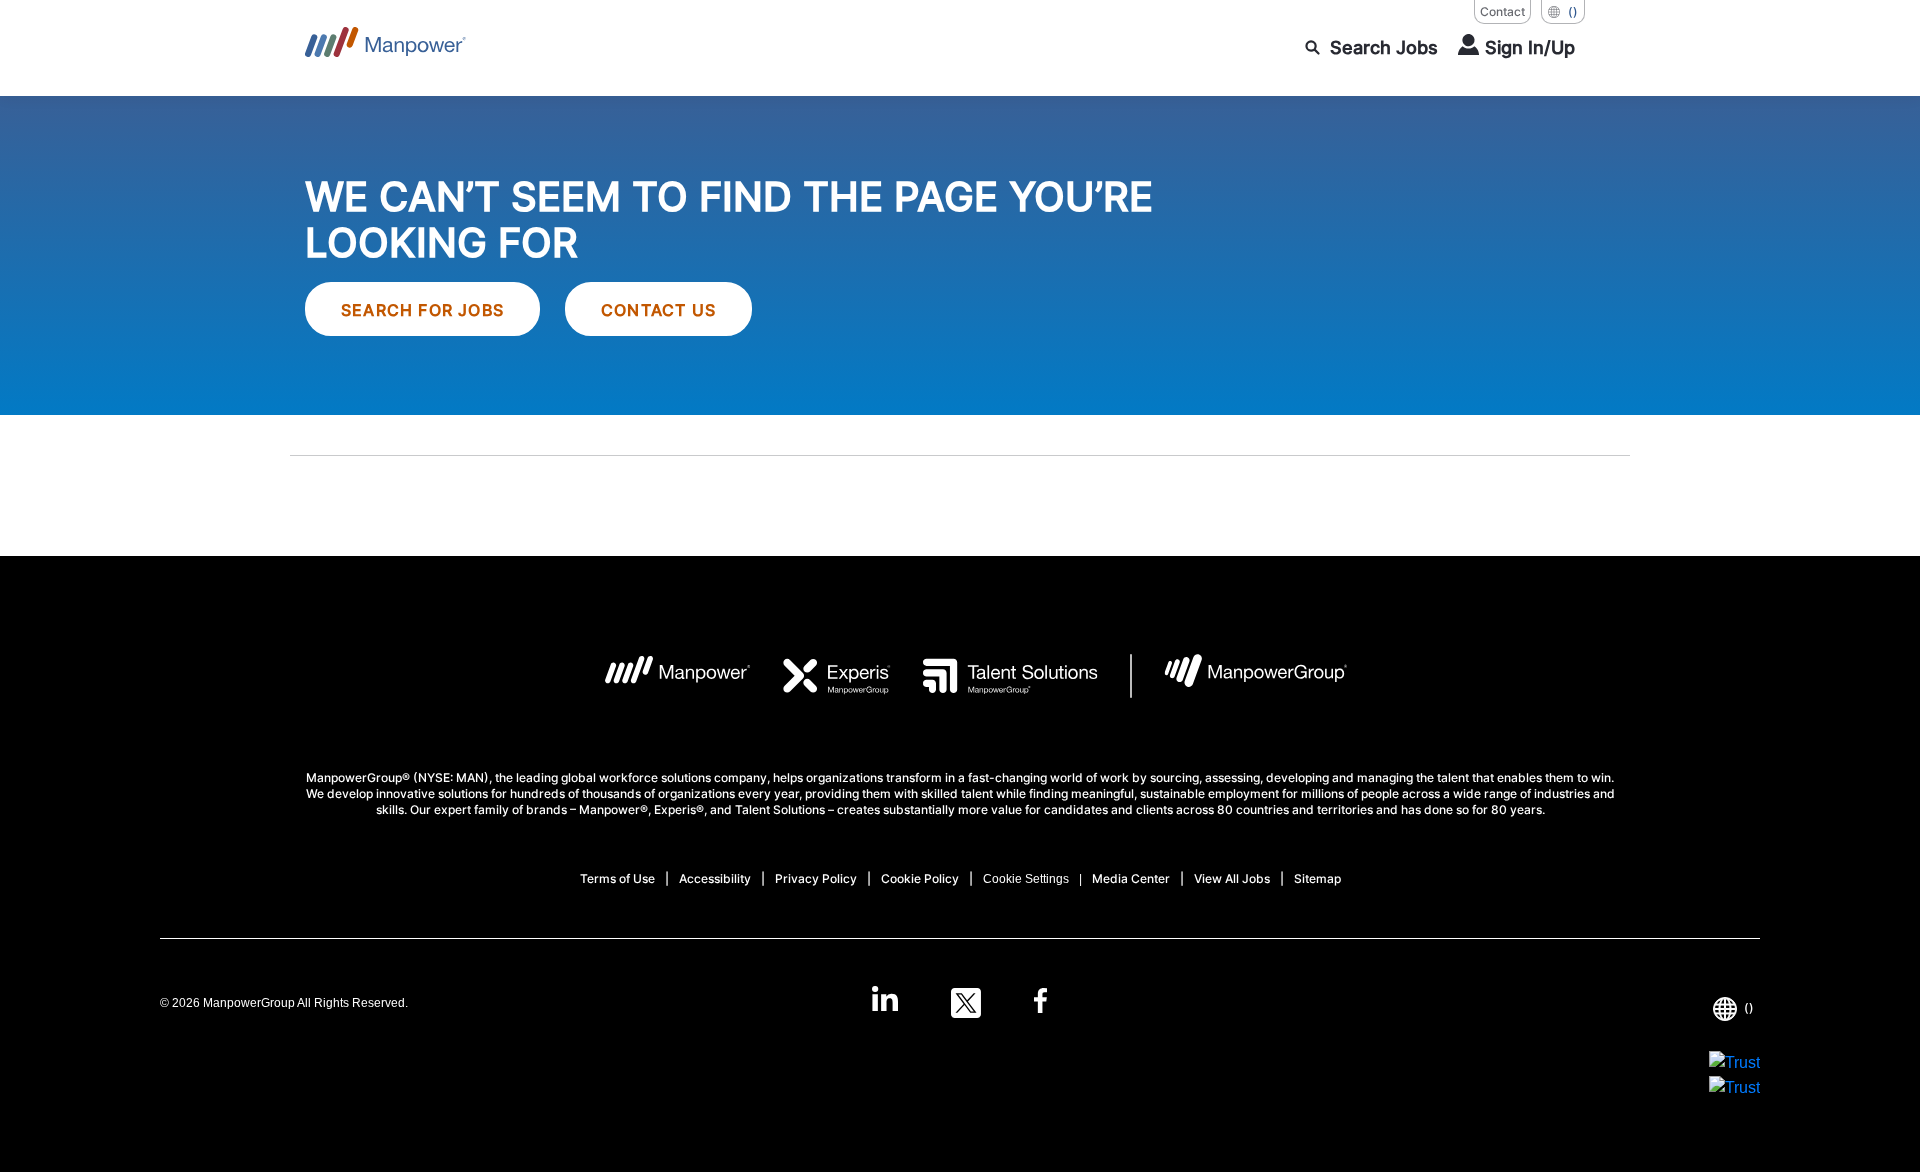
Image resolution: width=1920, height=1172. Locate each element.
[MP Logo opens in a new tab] (662, 676)
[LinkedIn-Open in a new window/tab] (885, 1001)
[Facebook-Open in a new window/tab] (1040, 1003)
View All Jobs (1232, 878)
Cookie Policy (920, 878)
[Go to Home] (385, 48)
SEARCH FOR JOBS (422, 310)
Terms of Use (617, 878)
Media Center (1131, 878)
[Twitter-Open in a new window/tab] (966, 1003)
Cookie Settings (1026, 879)
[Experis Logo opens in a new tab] (821, 676)
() (1573, 11)
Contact (1502, 11)
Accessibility (715, 878)
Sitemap (1317, 878)
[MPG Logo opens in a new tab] (1239, 676)
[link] (959, 1003)
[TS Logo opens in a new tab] (994, 676)
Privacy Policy (816, 878)
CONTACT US (658, 310)
